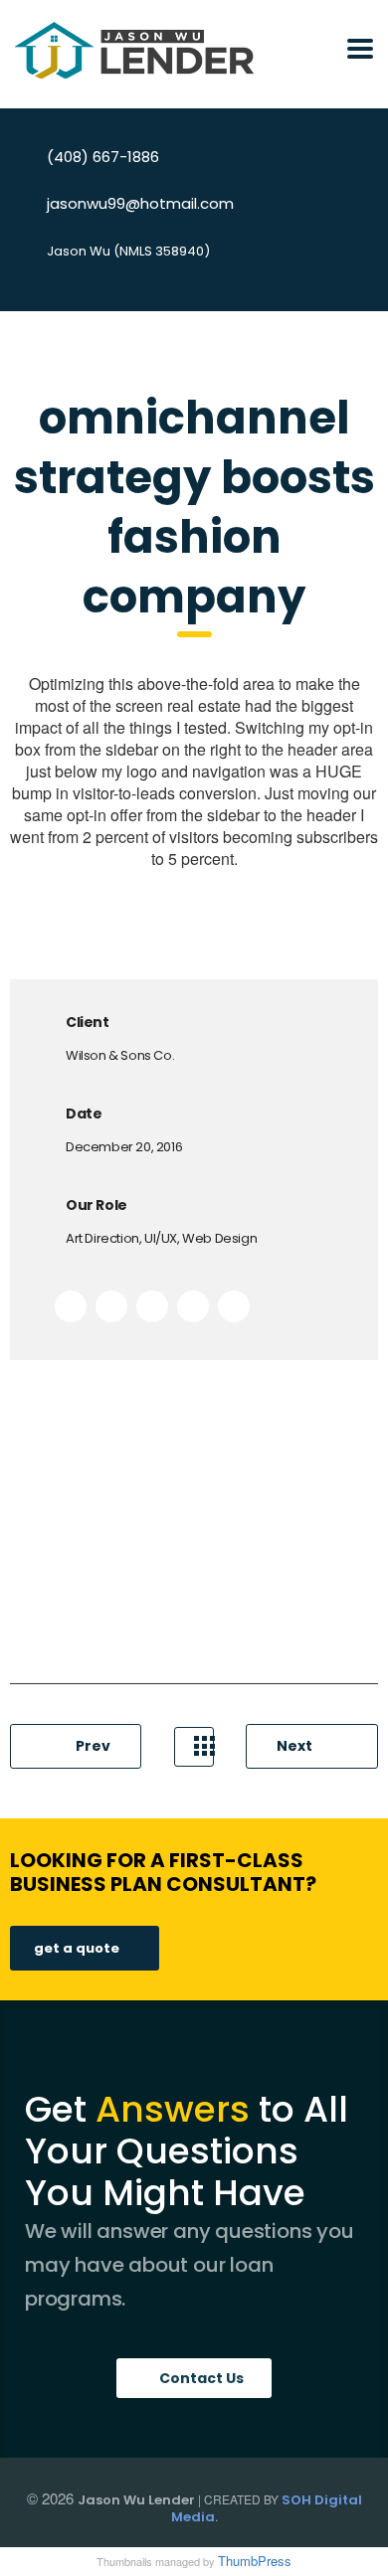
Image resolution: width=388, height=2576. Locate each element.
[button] (194, 2378)
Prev (92, 1746)
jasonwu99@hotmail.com (140, 203)
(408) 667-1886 (103, 157)
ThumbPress (255, 2561)
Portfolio (194, 1747)
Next (296, 1746)
